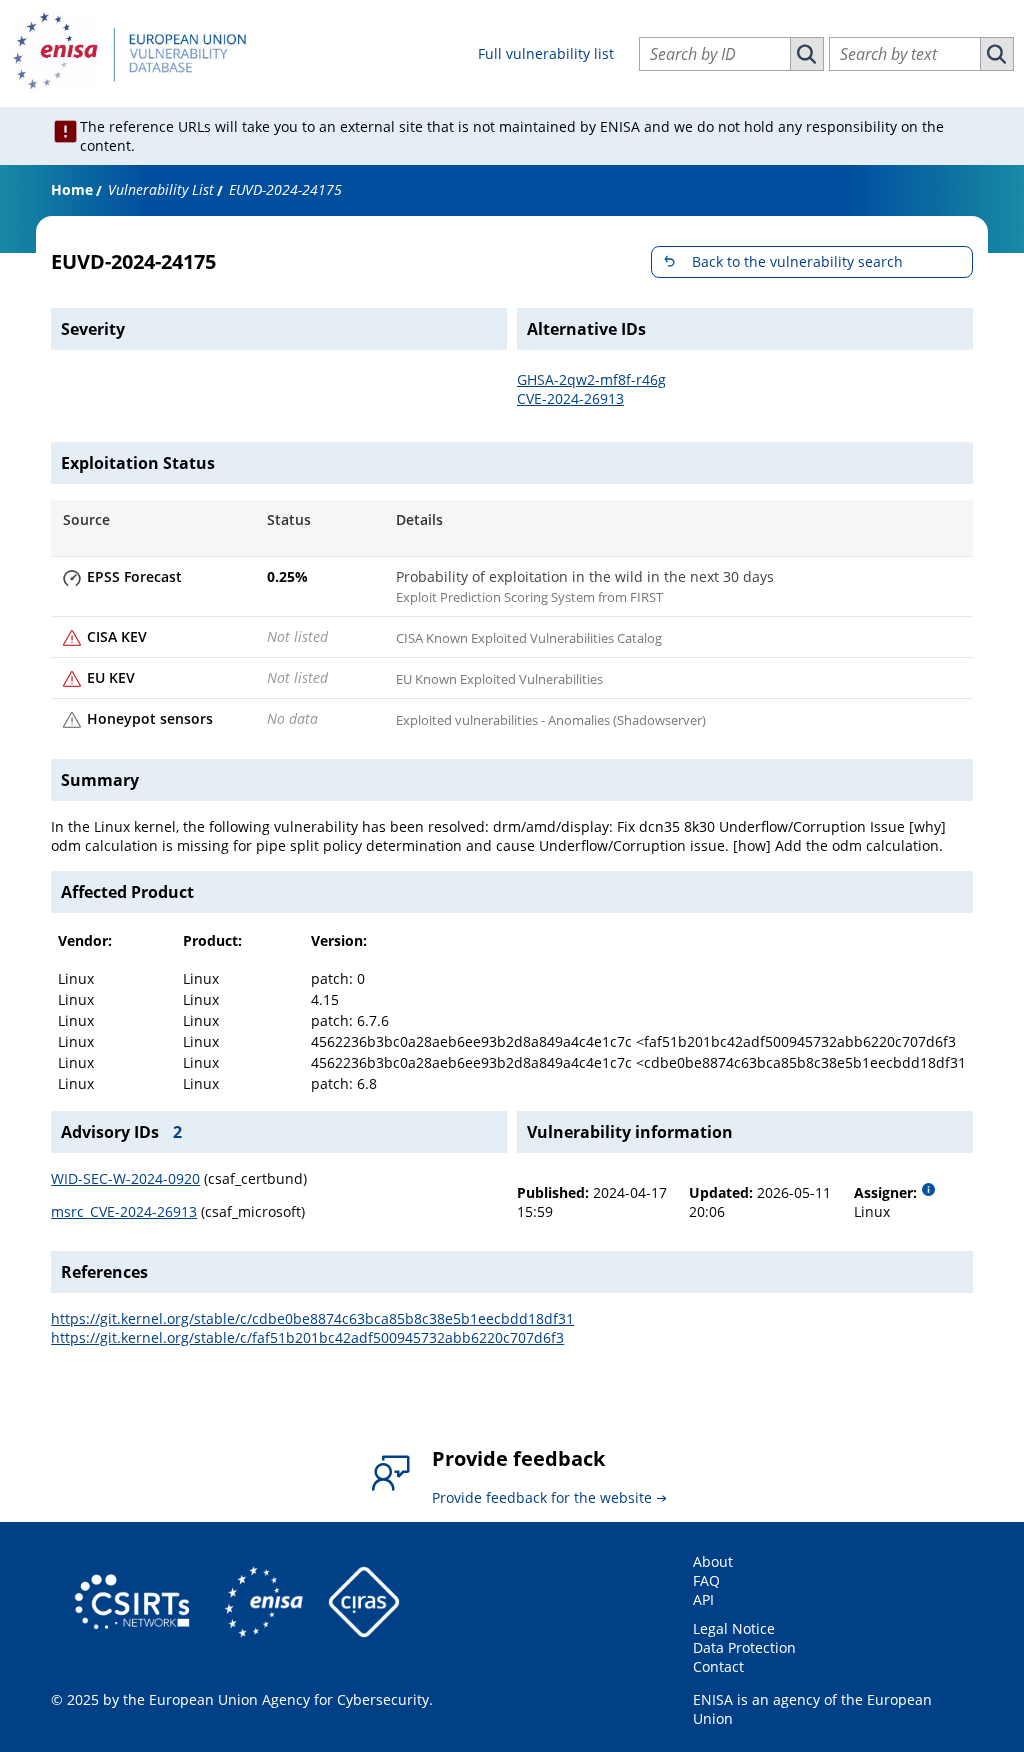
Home (72, 189)
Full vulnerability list (546, 53)
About (713, 1561)
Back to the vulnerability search (797, 261)
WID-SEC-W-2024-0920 (125, 1178)
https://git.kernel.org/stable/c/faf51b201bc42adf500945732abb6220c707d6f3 (307, 1337)
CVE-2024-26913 (570, 398)
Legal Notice (734, 1628)
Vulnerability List (161, 189)
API (703, 1599)
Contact (718, 1666)
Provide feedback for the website (542, 1497)
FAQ (706, 1580)
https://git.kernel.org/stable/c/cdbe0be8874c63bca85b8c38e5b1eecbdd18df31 (312, 1318)
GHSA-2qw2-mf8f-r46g (591, 379)
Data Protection (744, 1647)
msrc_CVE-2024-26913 (124, 1211)
